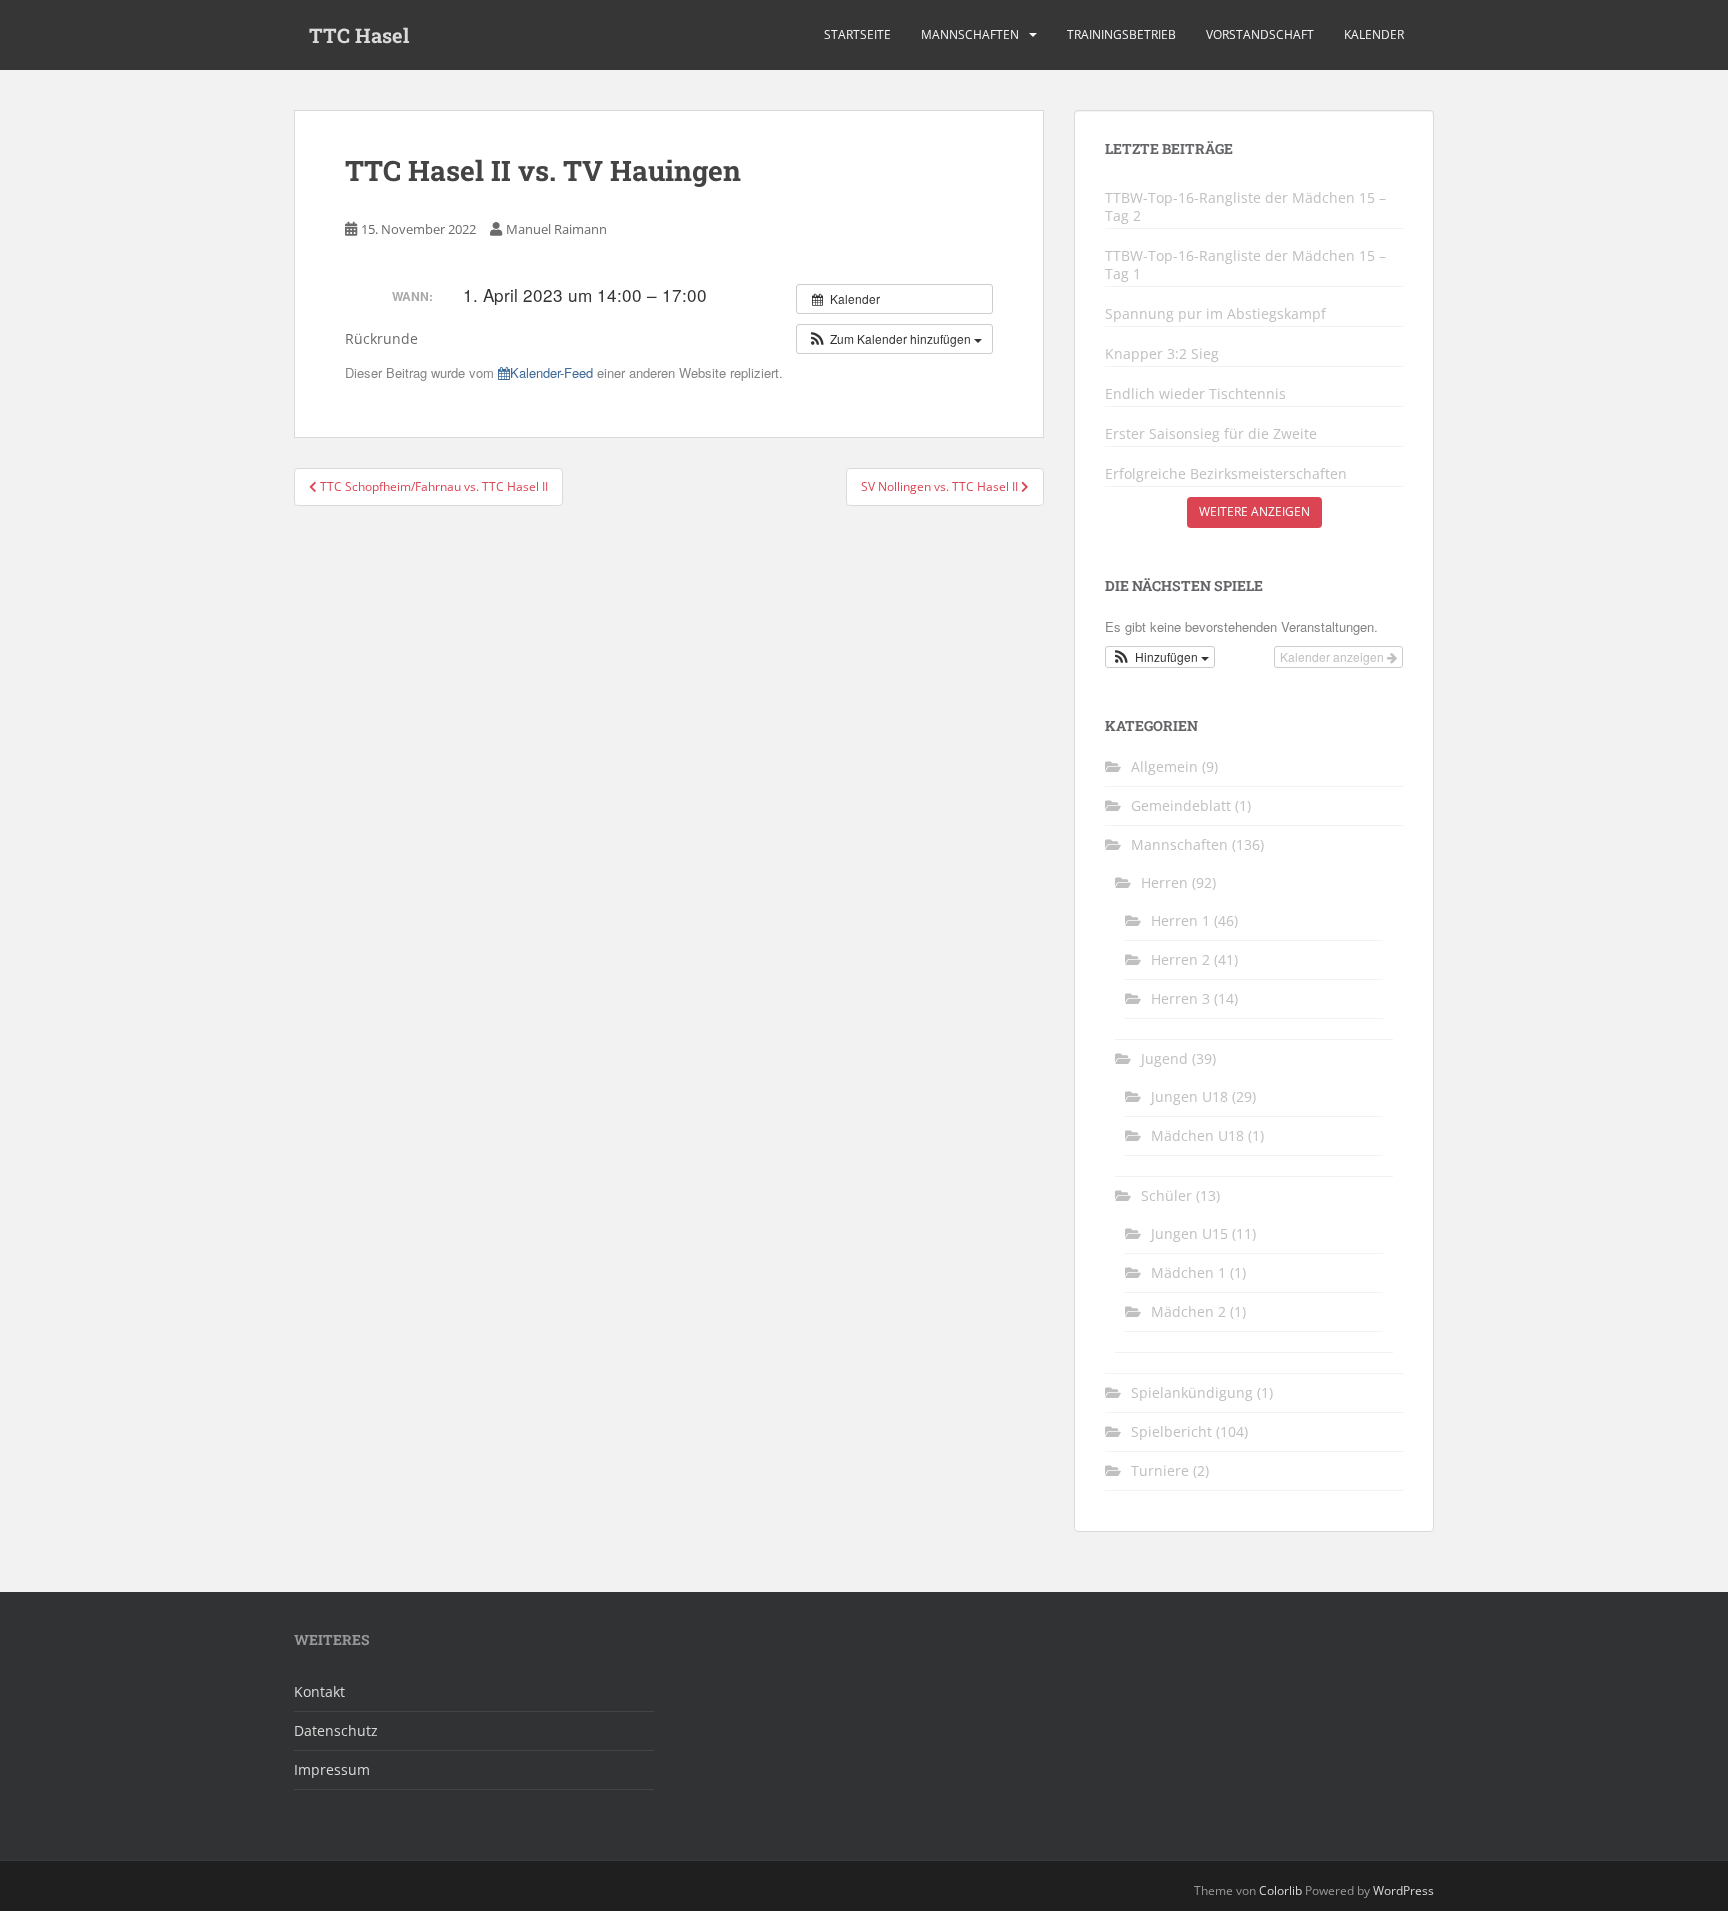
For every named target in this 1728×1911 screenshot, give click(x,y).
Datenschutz (336, 1730)
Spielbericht (1171, 1431)
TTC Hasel (359, 35)
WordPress (1403, 1890)
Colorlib (1280, 1890)
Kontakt (319, 1691)
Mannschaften (970, 34)
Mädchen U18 (1197, 1135)
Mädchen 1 (1188, 1272)
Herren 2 (1180, 959)
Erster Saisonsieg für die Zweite (1211, 434)
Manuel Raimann (556, 229)
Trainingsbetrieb (1121, 34)
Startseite (857, 34)
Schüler (1166, 1195)
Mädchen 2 (1188, 1311)
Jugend (1164, 1058)
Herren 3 (1180, 998)
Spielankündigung (1192, 1392)
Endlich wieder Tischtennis (1195, 394)
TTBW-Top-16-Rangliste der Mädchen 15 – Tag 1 (1245, 265)
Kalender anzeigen (1333, 656)
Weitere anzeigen (1254, 511)
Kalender (1374, 34)
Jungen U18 (1189, 1096)
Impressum (332, 1769)
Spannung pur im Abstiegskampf (1215, 314)
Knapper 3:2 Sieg (1162, 354)
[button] (894, 339)
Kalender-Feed (551, 372)
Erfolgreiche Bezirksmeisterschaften (1226, 474)
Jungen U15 (1189, 1233)
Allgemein (1164, 766)
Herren (1164, 882)
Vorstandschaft (1260, 34)
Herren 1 (1180, 920)
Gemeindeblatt (1181, 805)
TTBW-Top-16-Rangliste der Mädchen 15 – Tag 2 (1245, 207)
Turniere (1160, 1470)
